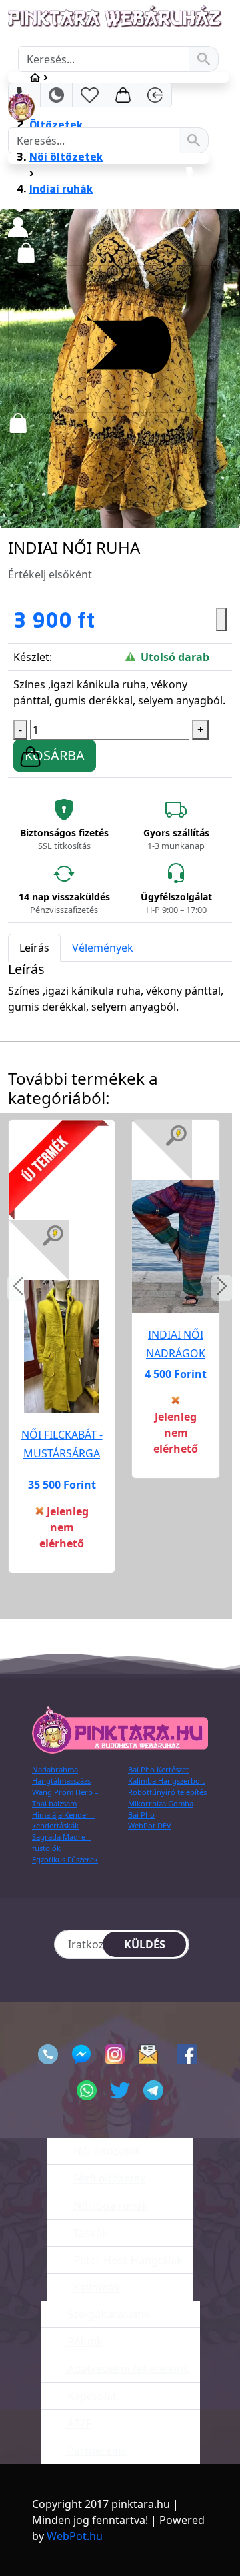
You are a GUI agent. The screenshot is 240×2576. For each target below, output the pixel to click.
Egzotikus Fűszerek (65, 1859)
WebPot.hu (75, 2536)
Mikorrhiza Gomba (161, 1803)
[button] (18, 1288)
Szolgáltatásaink (107, 2314)
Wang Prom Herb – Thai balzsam (65, 1798)
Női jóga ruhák (109, 2206)
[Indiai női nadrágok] (176, 1247)
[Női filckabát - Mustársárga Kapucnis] (62, 1347)
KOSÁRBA (55, 755)
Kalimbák (95, 2287)
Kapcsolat (91, 2396)
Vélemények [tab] (103, 948)
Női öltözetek (106, 2151)
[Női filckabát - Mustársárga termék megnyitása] (62, 1346)
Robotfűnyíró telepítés (167, 1792)
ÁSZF (78, 2423)
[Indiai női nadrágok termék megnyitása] (176, 1246)
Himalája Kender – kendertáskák (64, 1820)
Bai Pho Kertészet (158, 1769)
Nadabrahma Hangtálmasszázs (61, 1775)
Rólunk (84, 2341)
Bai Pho (141, 1815)
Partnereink (96, 2451)
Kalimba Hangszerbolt (166, 1781)
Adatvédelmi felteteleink (127, 2369)
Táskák (89, 2233)
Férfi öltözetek (108, 2178)
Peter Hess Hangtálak (127, 2260)
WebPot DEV (150, 1825)
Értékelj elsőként (50, 574)
